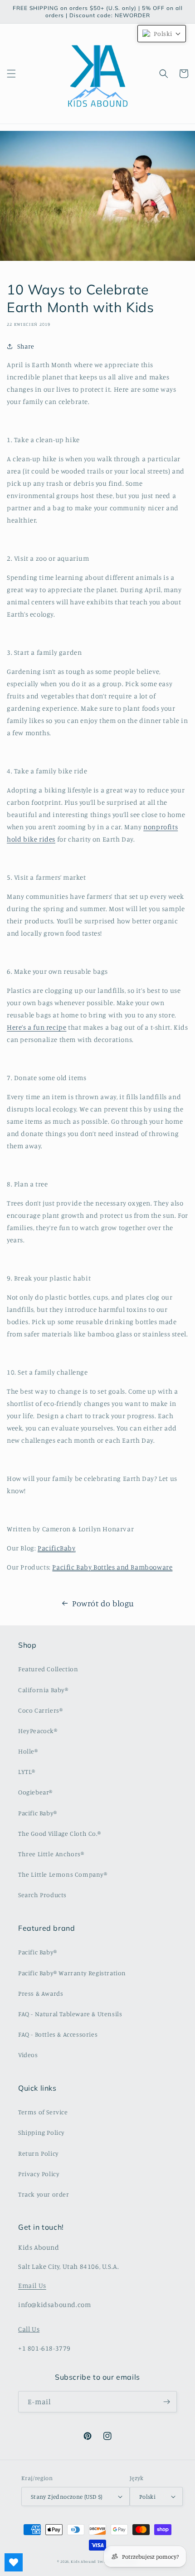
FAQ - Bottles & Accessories (58, 2034)
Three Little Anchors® (51, 1854)
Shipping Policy (41, 2132)
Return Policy (39, 2153)
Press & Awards (41, 1993)
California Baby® (43, 1690)
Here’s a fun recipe (37, 1027)
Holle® (28, 1751)
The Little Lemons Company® (63, 1874)
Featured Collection (48, 1669)
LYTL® (27, 1771)
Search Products (42, 1895)
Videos (28, 2055)
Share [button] (26, 346)
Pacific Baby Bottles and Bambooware (112, 1567)
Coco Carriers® (40, 1710)
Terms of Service (43, 2112)
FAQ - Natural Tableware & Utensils (70, 2014)
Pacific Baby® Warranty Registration (72, 1973)
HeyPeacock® (38, 1731)
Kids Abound (83, 2561)
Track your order (44, 2194)
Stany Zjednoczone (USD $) (67, 2496)
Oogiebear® (35, 1792)
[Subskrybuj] (166, 2402)
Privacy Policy (39, 2174)
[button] (11, 74)
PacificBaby (57, 1548)
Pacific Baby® (38, 1813)
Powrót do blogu (103, 1603)
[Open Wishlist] (14, 2562)
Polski (147, 2496)
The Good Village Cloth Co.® (59, 1833)
